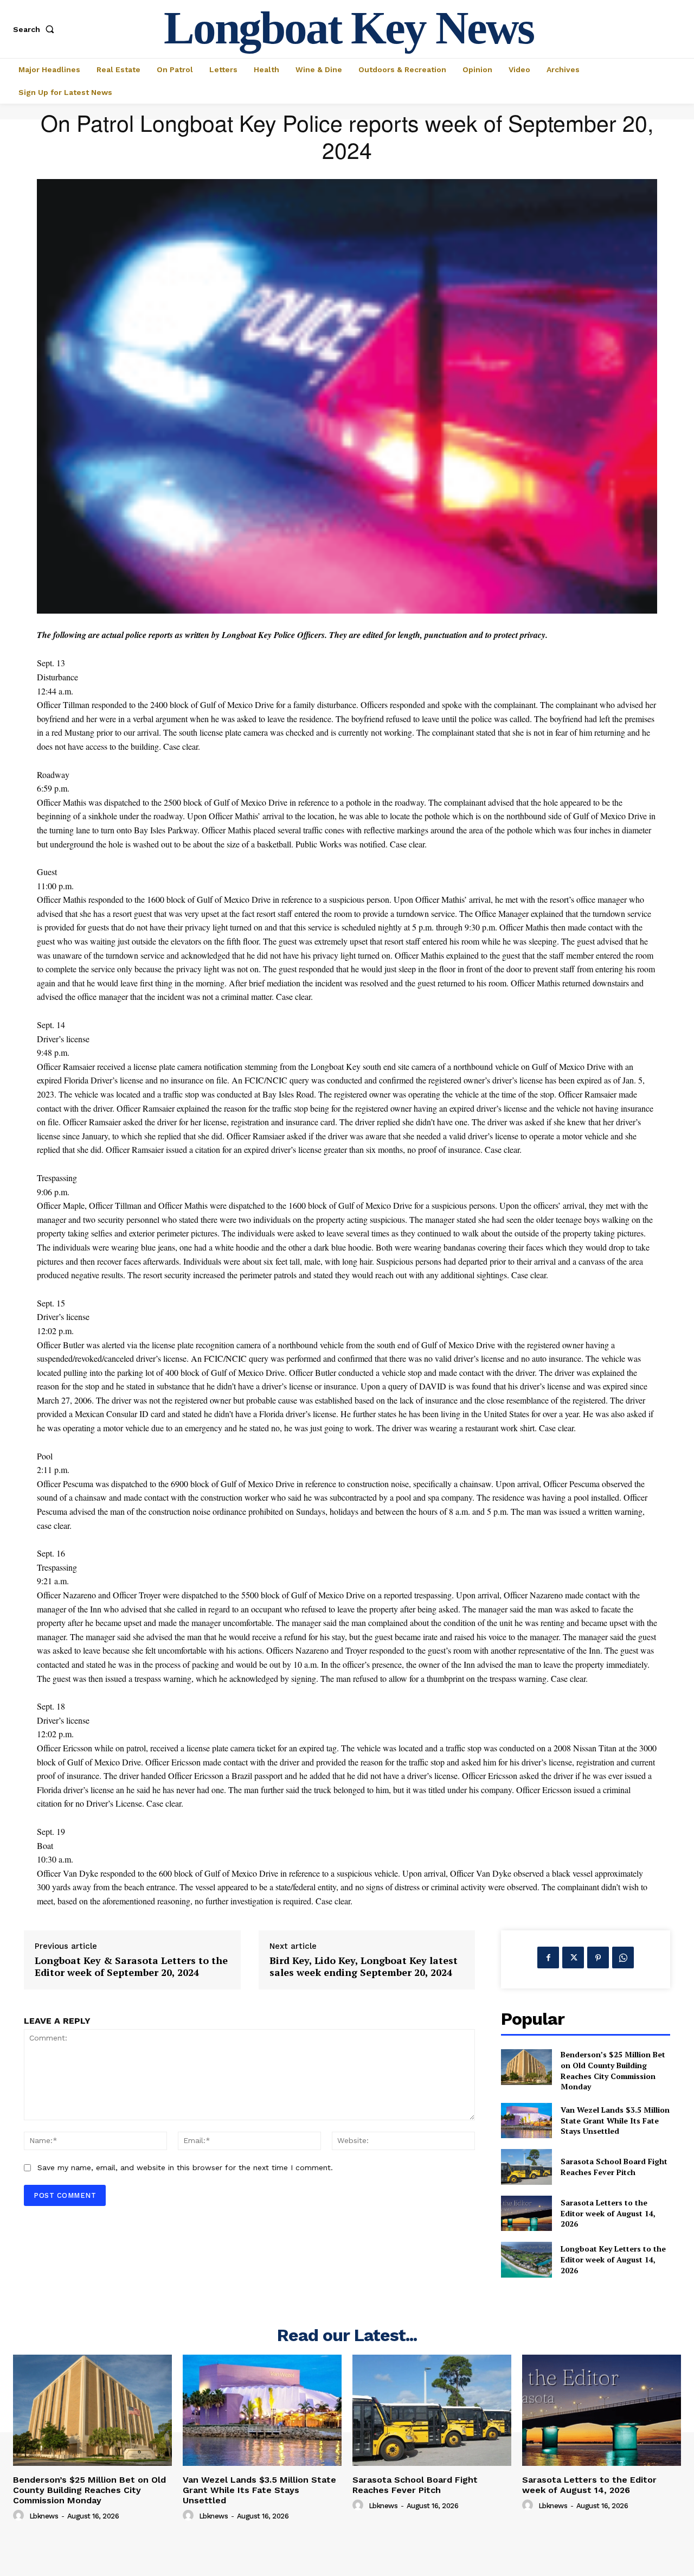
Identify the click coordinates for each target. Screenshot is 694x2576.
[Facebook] (548, 1957)
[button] (36, 29)
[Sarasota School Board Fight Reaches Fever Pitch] (526, 2167)
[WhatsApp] (623, 1957)
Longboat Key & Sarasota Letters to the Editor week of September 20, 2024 (131, 1966)
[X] (573, 1957)
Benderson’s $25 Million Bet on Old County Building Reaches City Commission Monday (613, 2070)
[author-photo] (20, 2516)
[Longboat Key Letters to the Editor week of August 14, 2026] (526, 2259)
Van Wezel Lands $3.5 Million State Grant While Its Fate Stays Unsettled (615, 2120)
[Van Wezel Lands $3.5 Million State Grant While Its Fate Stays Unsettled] (526, 2121)
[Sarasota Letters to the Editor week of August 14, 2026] (526, 2213)
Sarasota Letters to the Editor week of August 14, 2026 (608, 2213)
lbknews (44, 2516)
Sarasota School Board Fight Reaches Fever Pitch (614, 2167)
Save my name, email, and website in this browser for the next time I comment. (185, 2167)
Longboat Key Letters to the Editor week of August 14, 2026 (613, 2259)
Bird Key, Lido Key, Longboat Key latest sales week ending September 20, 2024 (364, 1966)
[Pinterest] (598, 1957)
